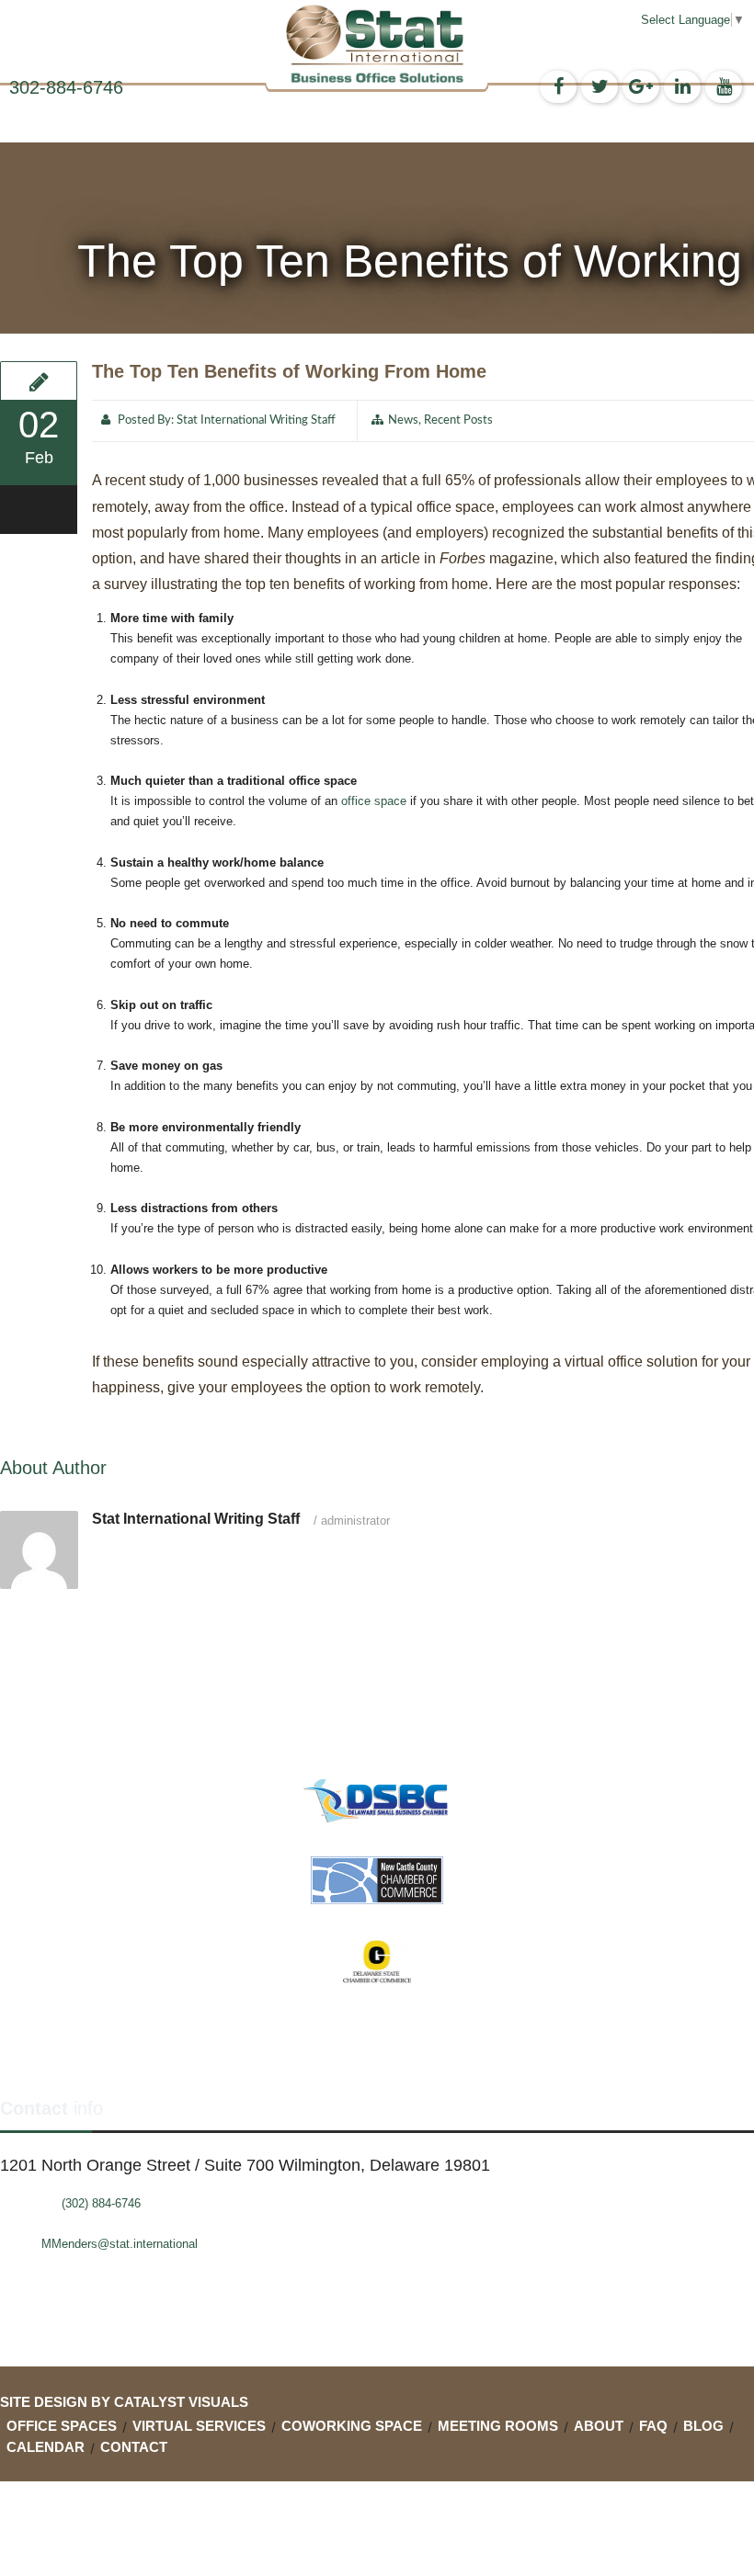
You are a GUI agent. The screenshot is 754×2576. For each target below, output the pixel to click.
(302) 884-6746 (101, 2203)
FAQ (653, 2426)
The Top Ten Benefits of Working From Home (289, 371)
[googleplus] (641, 87)
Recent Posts (458, 420)
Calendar (46, 2447)
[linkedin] (682, 87)
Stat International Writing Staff (256, 420)
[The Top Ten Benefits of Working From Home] (39, 380)
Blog (703, 2426)
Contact (134, 2447)
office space (374, 801)
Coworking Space (352, 2426)
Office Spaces (62, 2426)
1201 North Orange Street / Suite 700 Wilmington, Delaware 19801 (245, 2165)
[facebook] (558, 87)
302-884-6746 (66, 87)
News (403, 420)
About (599, 2426)
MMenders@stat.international (120, 2244)
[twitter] (600, 87)
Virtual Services (199, 2426)
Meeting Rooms (498, 2426)
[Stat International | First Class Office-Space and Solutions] (377, 44)
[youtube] (724, 87)
